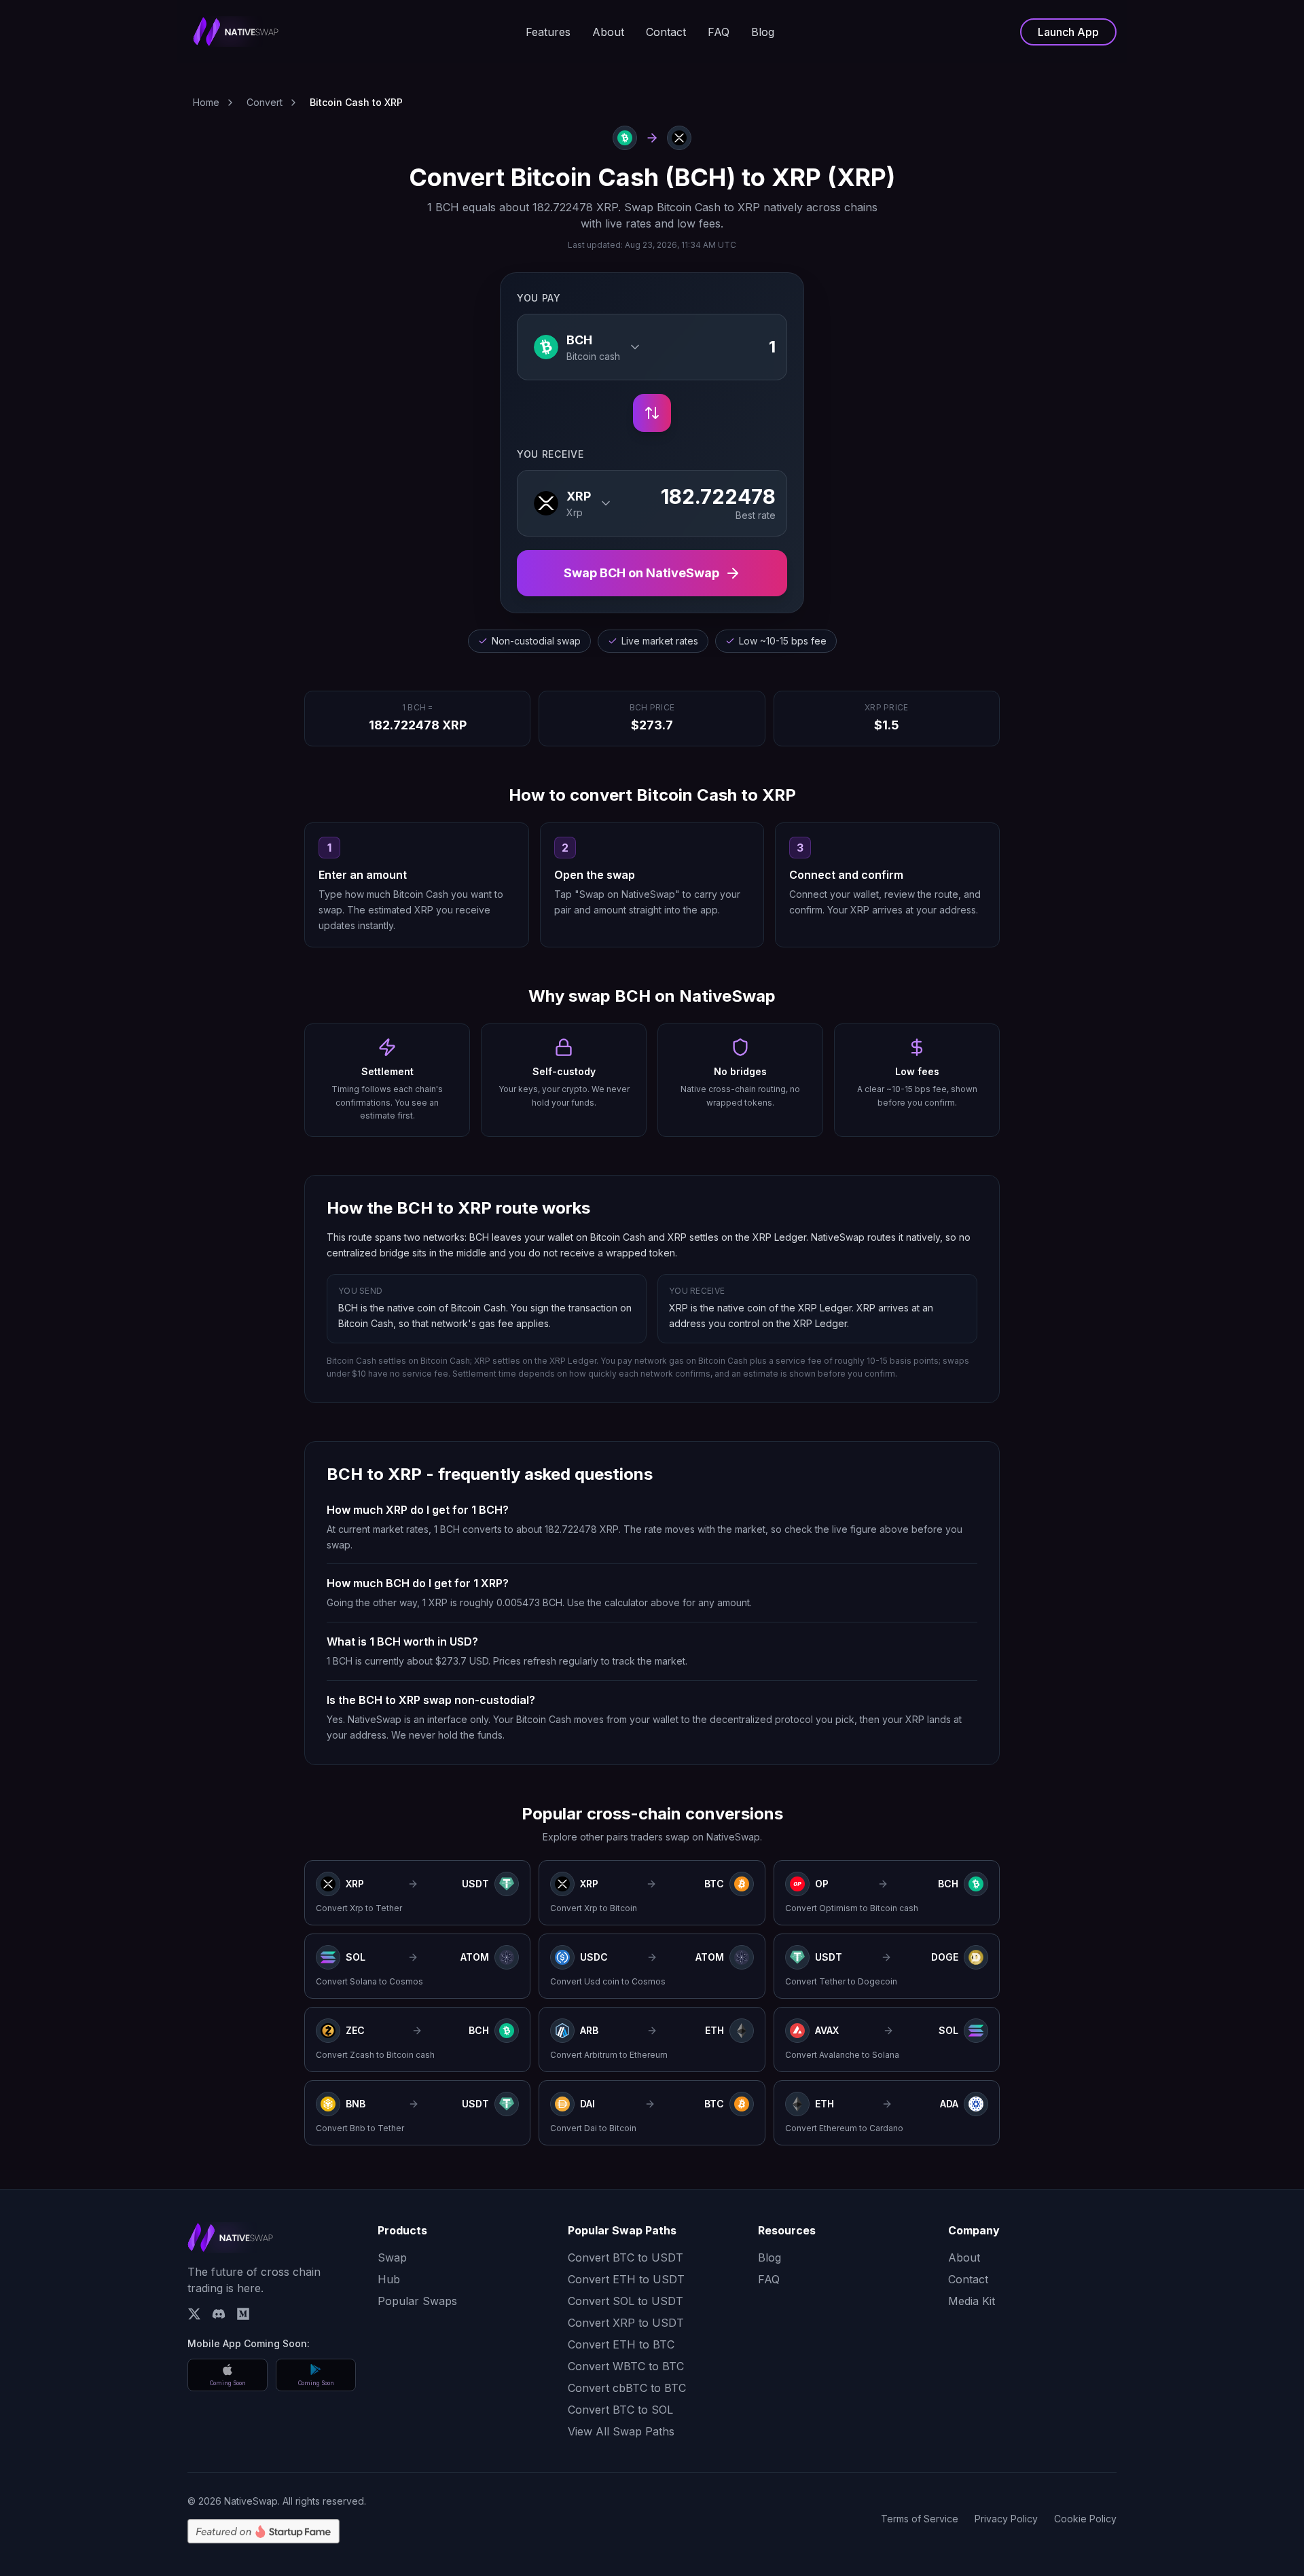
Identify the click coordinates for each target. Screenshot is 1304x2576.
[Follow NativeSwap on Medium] (243, 2314)
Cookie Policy (1085, 2519)
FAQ (719, 32)
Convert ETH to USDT (626, 2279)
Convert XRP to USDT (626, 2323)
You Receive (550, 454)
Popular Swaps (417, 2301)
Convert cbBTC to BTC (627, 2388)
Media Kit (972, 2301)
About (608, 32)
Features (548, 32)
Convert (265, 102)
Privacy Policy (1006, 2519)
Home (206, 102)
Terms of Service (920, 2519)
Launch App (1068, 32)
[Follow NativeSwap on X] (194, 2314)
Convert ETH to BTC (621, 2344)
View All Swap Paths (621, 2431)
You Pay (539, 298)
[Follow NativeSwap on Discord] (219, 2314)
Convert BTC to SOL (620, 2410)
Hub (389, 2279)
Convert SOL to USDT (626, 2301)
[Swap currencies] (652, 413)
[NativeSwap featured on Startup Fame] (264, 2531)
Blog (763, 32)
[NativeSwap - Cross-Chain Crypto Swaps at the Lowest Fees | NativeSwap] (236, 32)
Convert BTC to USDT (626, 2257)
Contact (666, 32)
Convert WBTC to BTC (626, 2366)
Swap (392, 2257)
